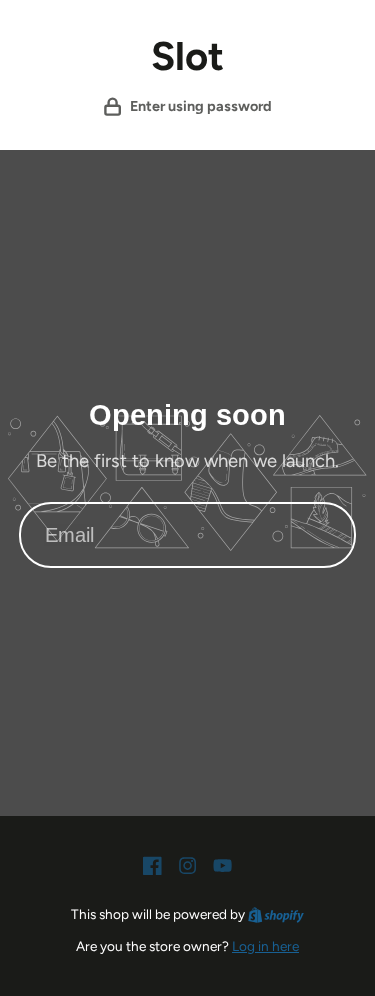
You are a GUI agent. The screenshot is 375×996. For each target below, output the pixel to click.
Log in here (265, 946)
